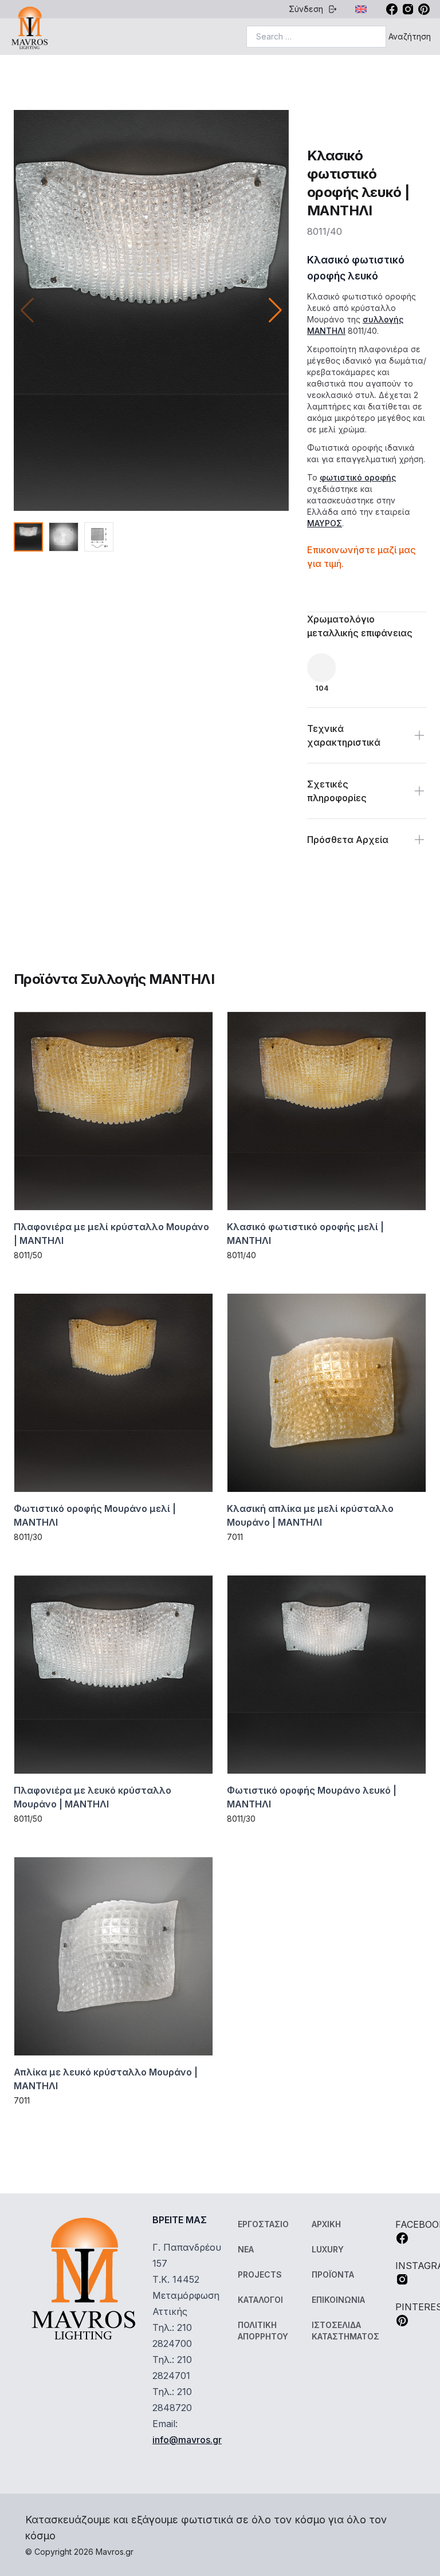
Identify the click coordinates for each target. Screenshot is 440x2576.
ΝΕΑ (246, 2249)
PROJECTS (260, 2274)
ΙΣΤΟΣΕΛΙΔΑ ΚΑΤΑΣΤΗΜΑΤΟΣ (345, 2331)
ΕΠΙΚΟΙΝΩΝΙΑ (338, 2300)
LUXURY (328, 2249)
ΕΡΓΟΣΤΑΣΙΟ (263, 2224)
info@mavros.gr (187, 2440)
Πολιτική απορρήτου (263, 2331)
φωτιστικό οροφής (358, 477)
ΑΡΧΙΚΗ (326, 2224)
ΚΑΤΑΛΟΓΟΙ (260, 2300)
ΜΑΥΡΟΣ (325, 523)
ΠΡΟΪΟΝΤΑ (333, 2274)
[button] (275, 310)
